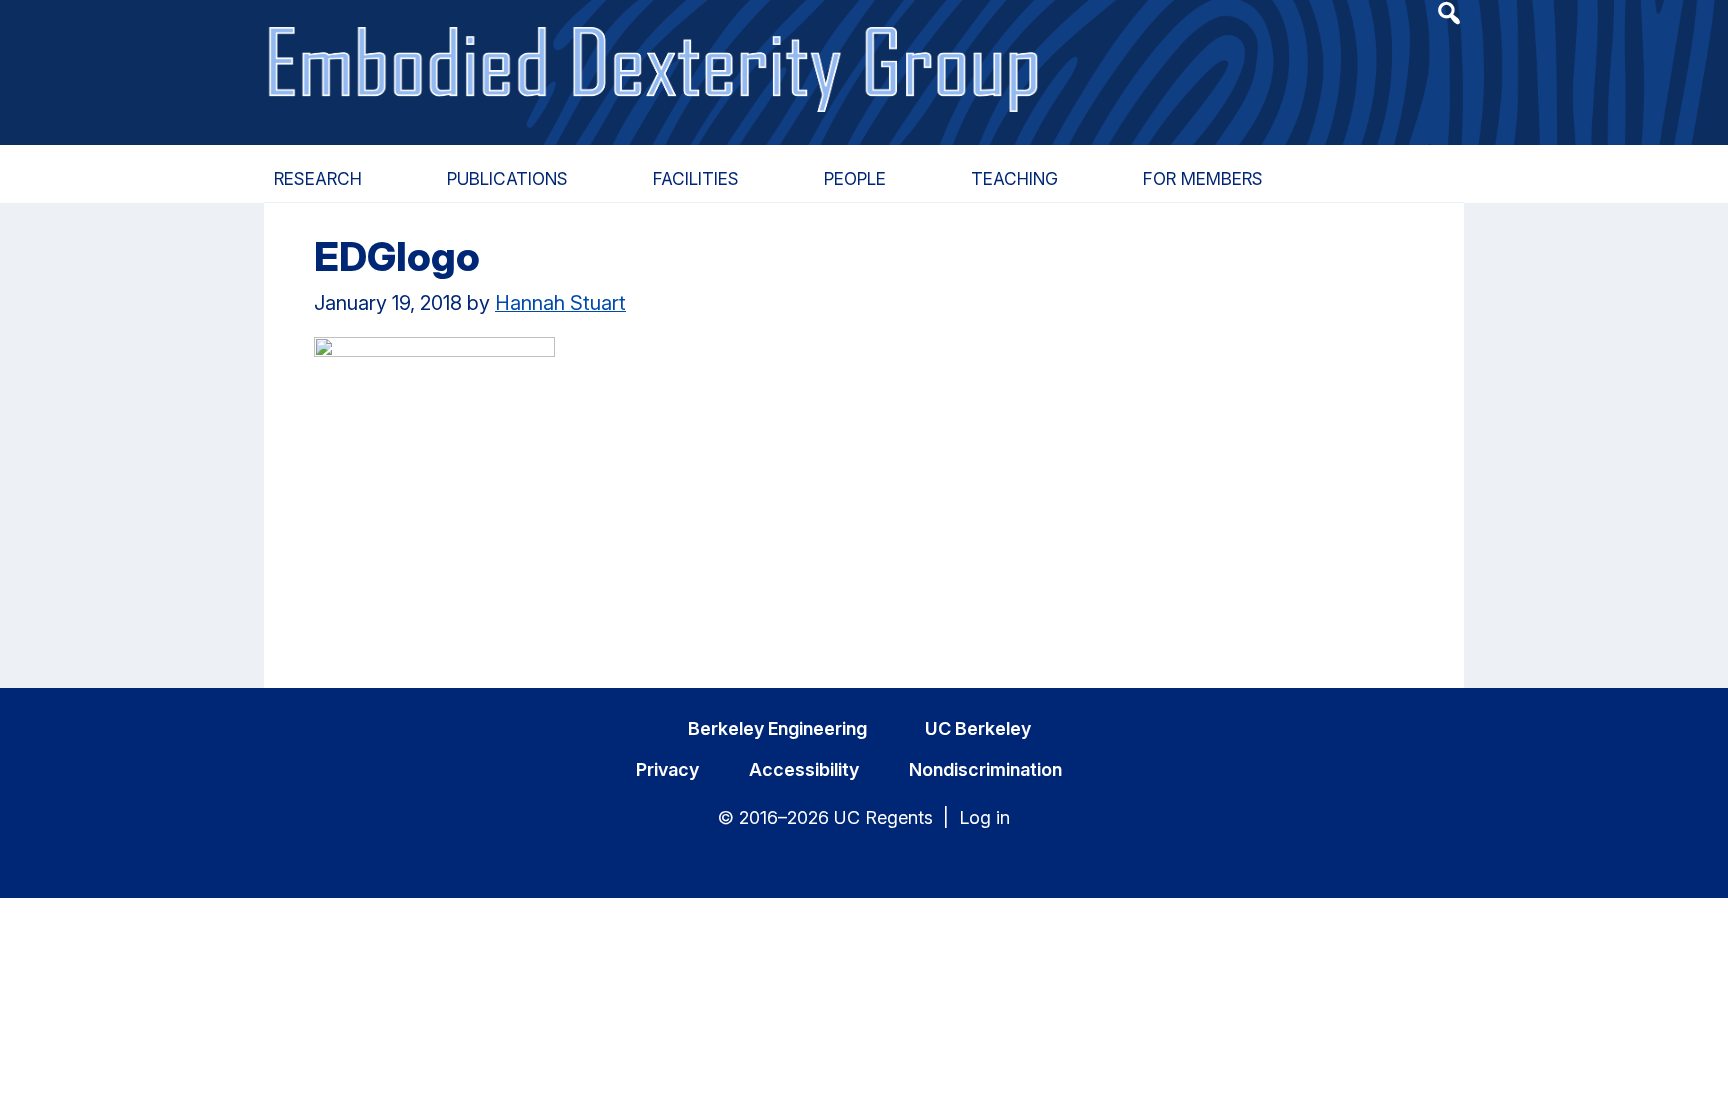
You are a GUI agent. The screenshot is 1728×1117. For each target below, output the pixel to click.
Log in (984, 817)
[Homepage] (656, 47)
